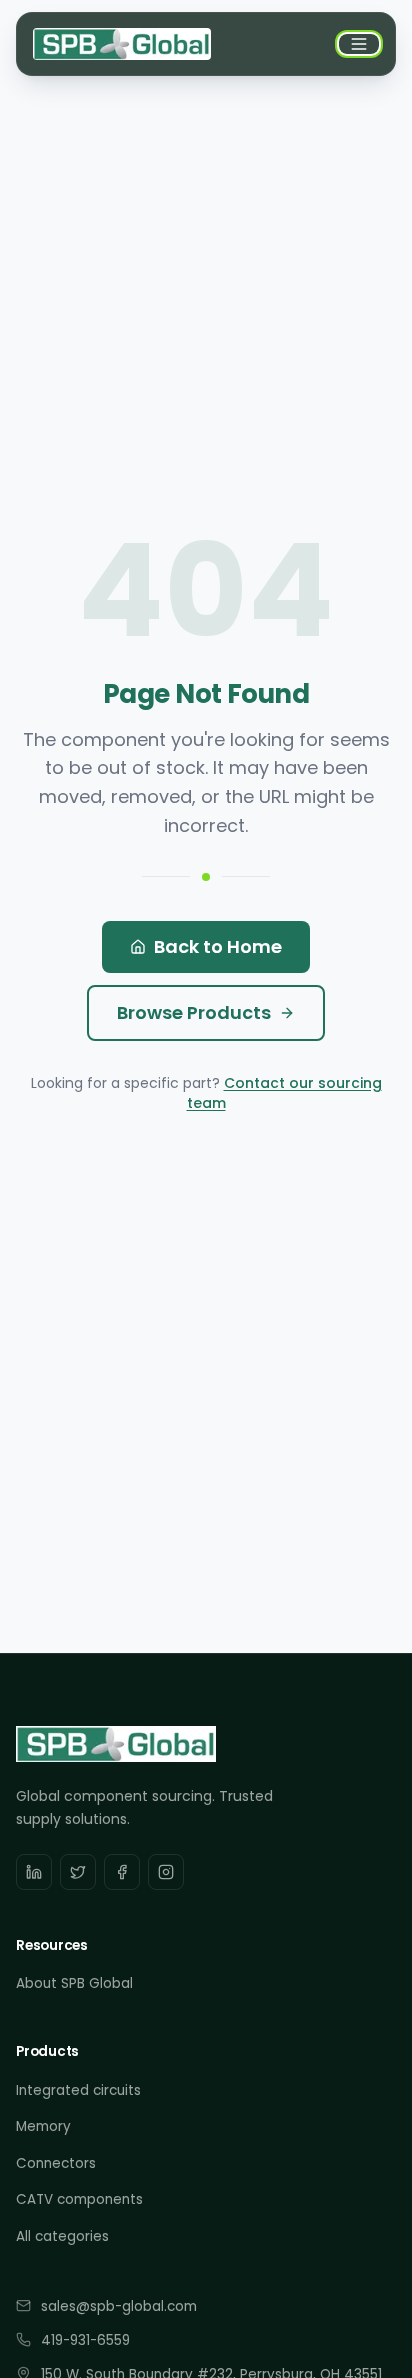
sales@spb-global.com (119, 2306)
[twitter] (78, 1872)
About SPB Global (74, 1983)
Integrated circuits (78, 2090)
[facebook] (122, 1872)
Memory (43, 2126)
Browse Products (194, 1012)
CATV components (79, 2199)
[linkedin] (34, 1872)
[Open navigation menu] (359, 44)
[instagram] (166, 1872)
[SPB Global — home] (122, 44)
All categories (62, 2236)
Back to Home (218, 946)
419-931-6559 (85, 2340)
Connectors (56, 2163)
